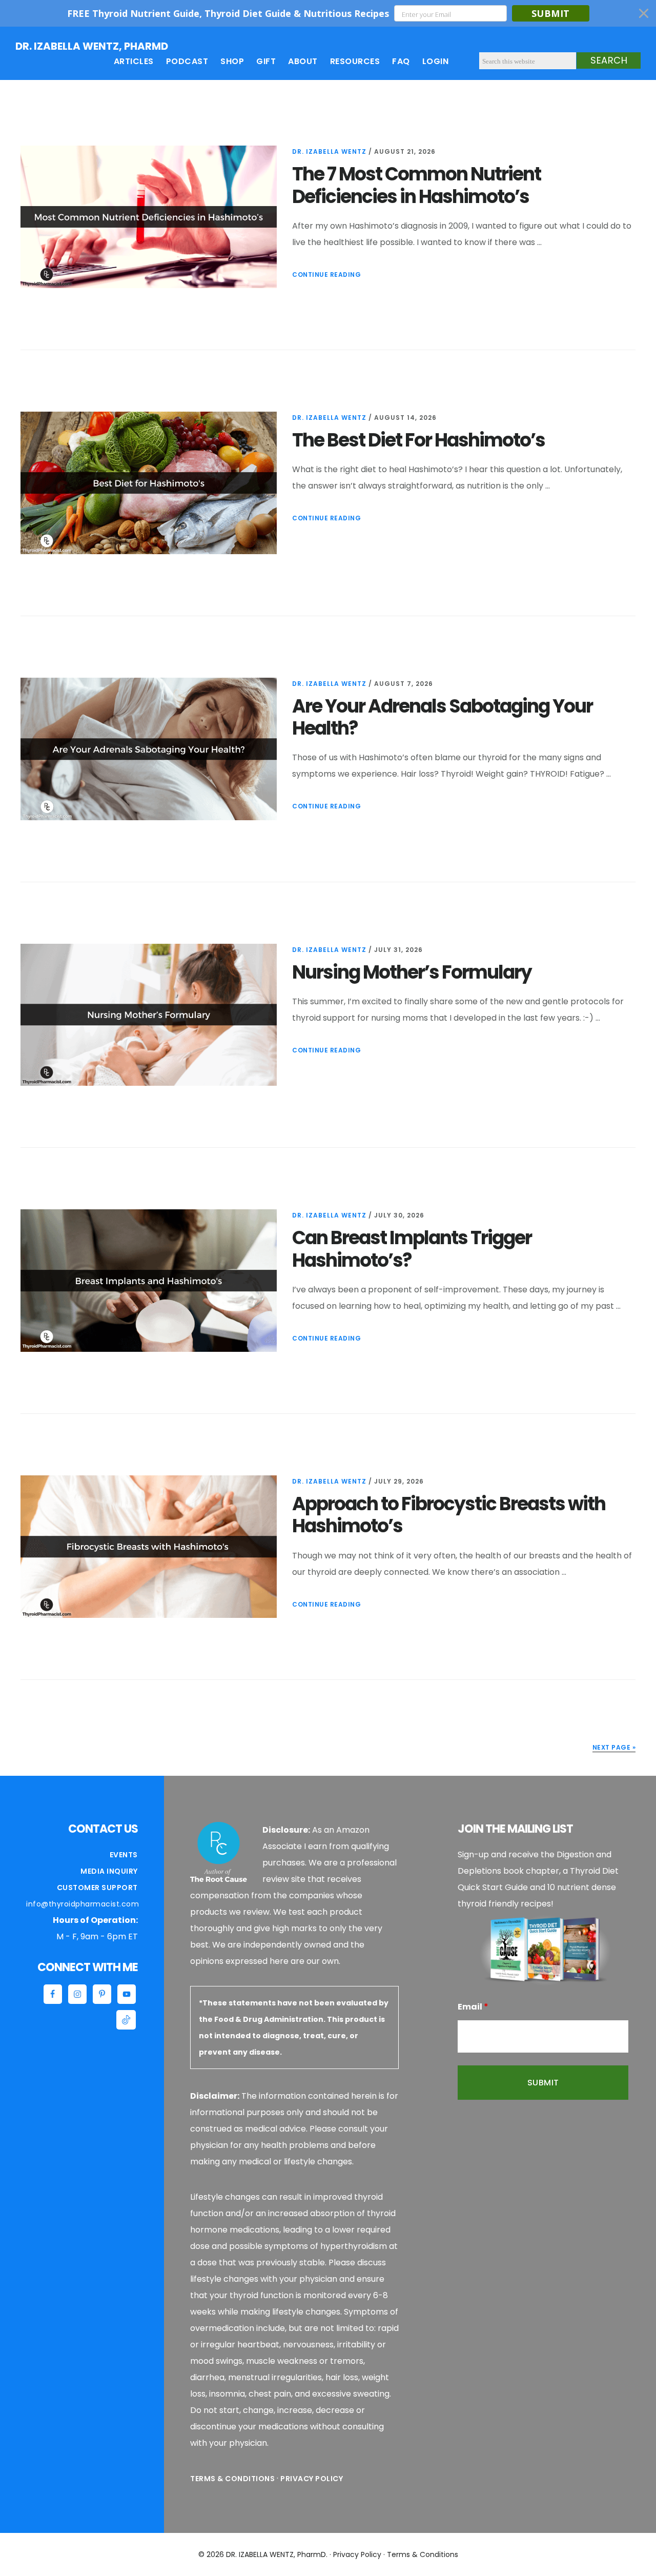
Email (473, 2007)
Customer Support (97, 1888)
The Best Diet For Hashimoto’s (418, 440)
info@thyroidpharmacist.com (83, 1904)
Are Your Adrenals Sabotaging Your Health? (442, 717)
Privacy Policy (312, 2479)
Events (124, 1855)
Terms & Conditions (232, 2479)
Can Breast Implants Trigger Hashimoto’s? (412, 1249)
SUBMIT (551, 13)
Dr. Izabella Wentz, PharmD (92, 46)
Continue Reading (326, 275)
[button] (328, 13)
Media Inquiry (109, 1871)
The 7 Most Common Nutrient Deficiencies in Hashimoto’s (416, 185)
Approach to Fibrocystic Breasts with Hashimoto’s (449, 1515)
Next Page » (614, 1747)
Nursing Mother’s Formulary (412, 972)
